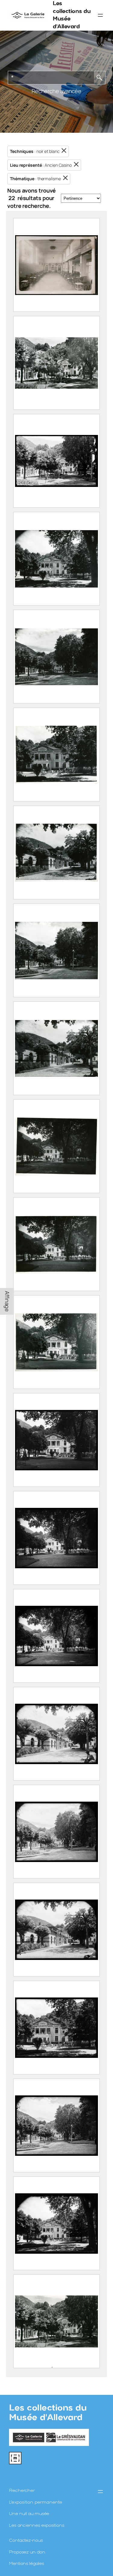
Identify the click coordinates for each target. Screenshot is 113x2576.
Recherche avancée (56, 91)
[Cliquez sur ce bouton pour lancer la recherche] (100, 78)
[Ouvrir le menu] (100, 15)
